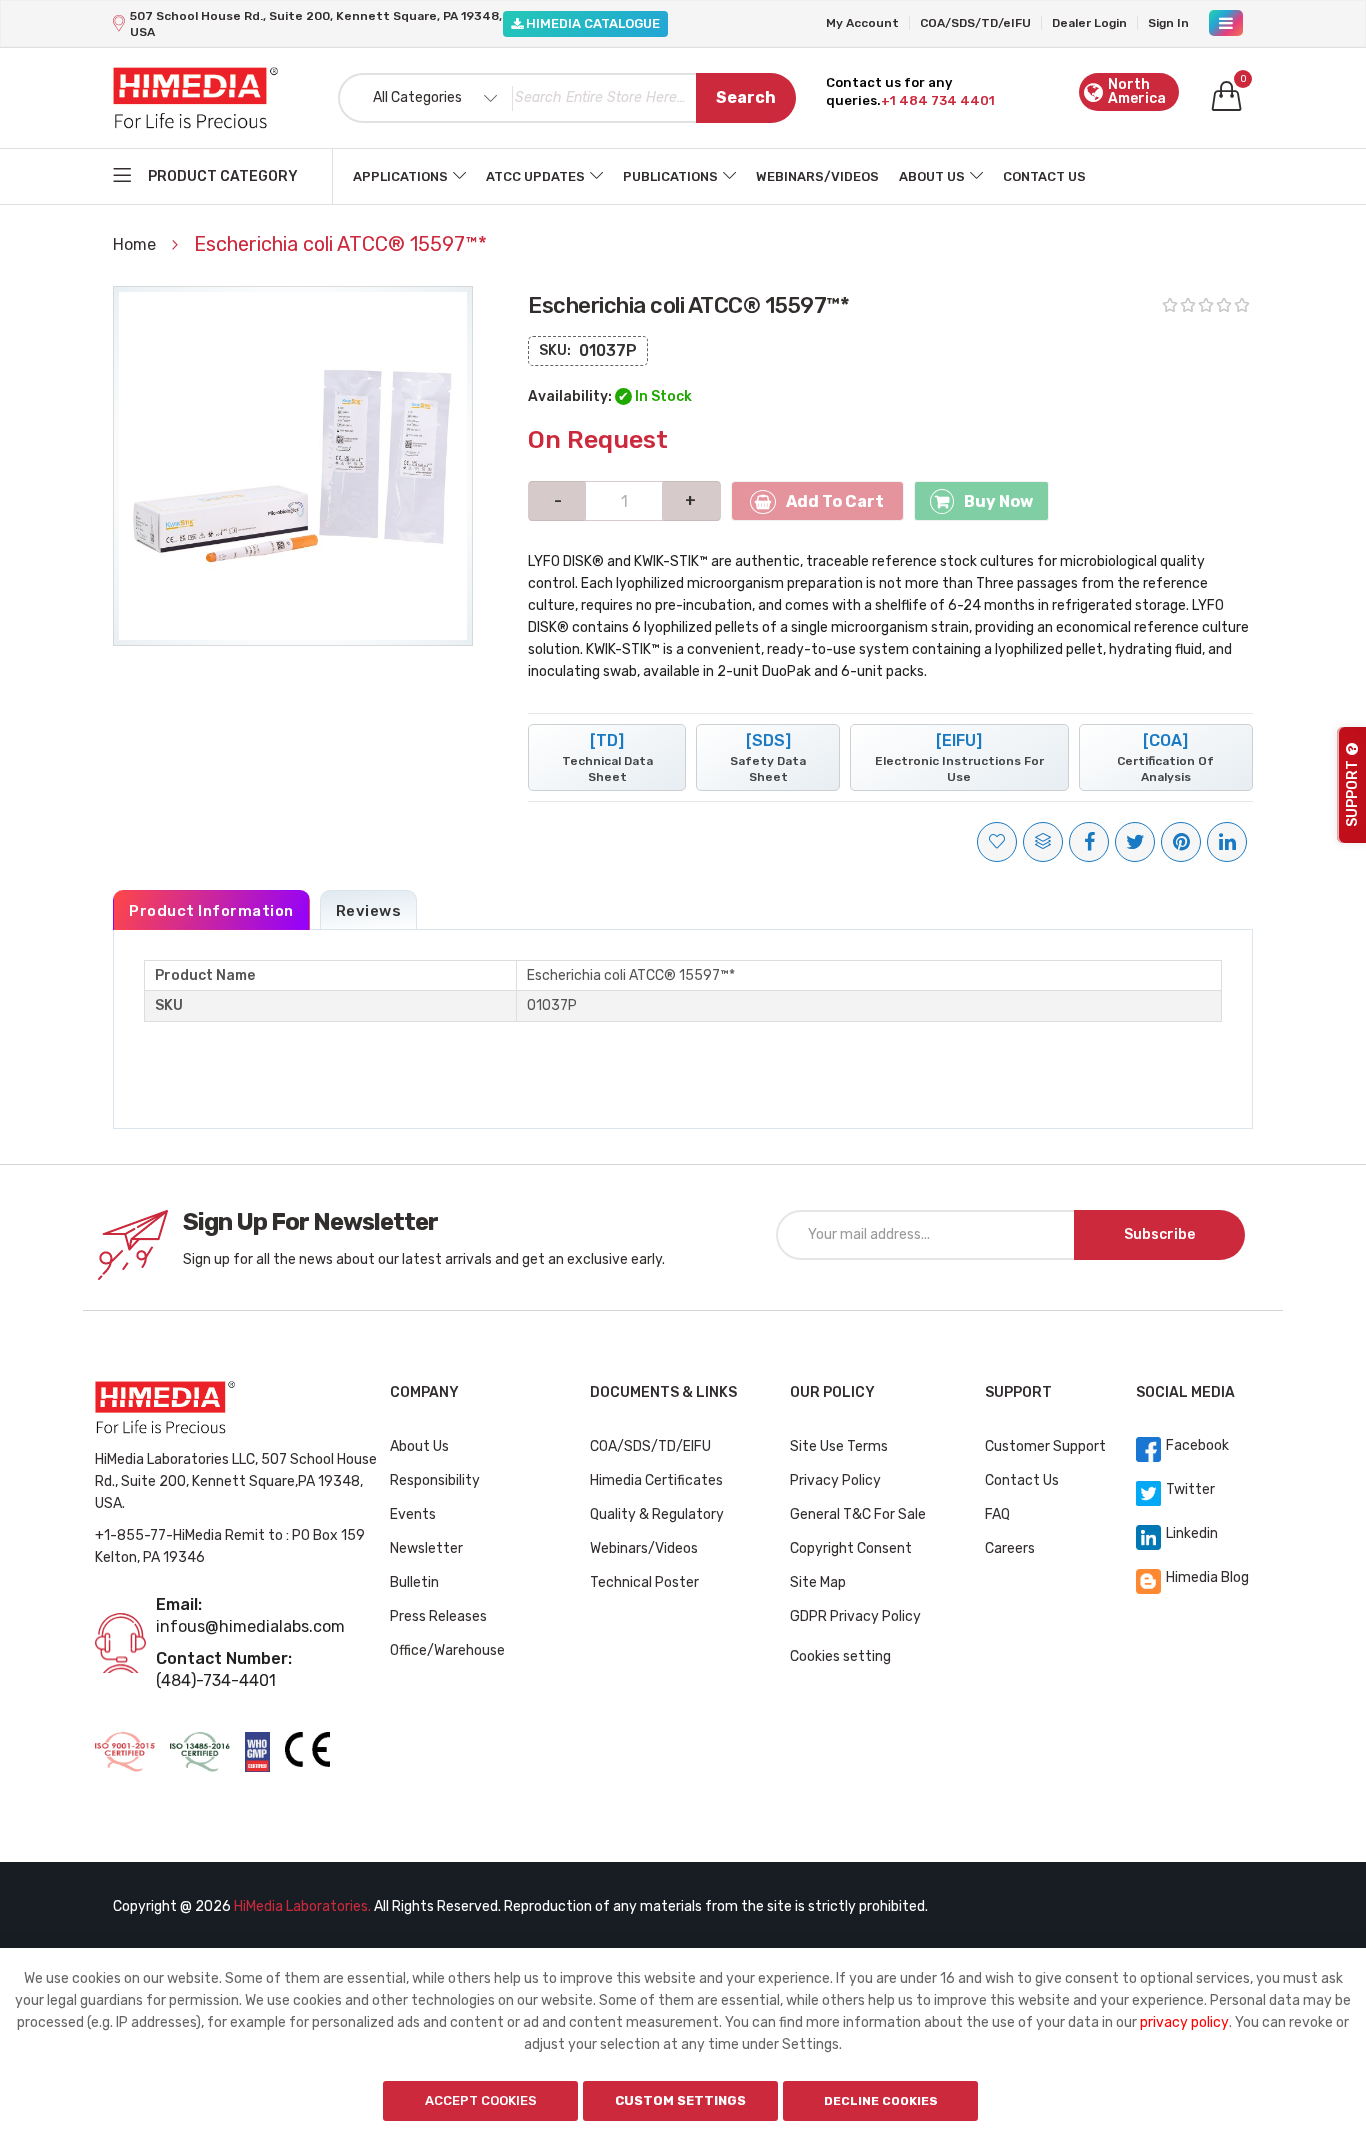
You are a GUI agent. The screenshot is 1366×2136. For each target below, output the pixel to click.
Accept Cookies (481, 2100)
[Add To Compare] (1043, 842)
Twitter (1190, 1489)
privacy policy (1184, 2022)
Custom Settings (680, 2100)
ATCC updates (535, 176)
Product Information (211, 911)
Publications (670, 176)
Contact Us (1044, 176)
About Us (932, 176)
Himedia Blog (1207, 1577)
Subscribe (1159, 1234)
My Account (862, 23)
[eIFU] (959, 757)
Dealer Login (1089, 23)
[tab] (211, 910)
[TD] (607, 757)
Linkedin (1192, 1533)
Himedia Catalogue (591, 23)
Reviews (369, 911)
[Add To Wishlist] (997, 842)
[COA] (1165, 757)
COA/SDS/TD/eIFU (975, 23)
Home (136, 244)
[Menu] (1226, 23)
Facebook (1197, 1445)
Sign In (1168, 23)
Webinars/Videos (817, 176)
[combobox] (567, 98)
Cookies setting (840, 1656)
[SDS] (768, 757)
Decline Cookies (881, 2101)
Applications (400, 176)
